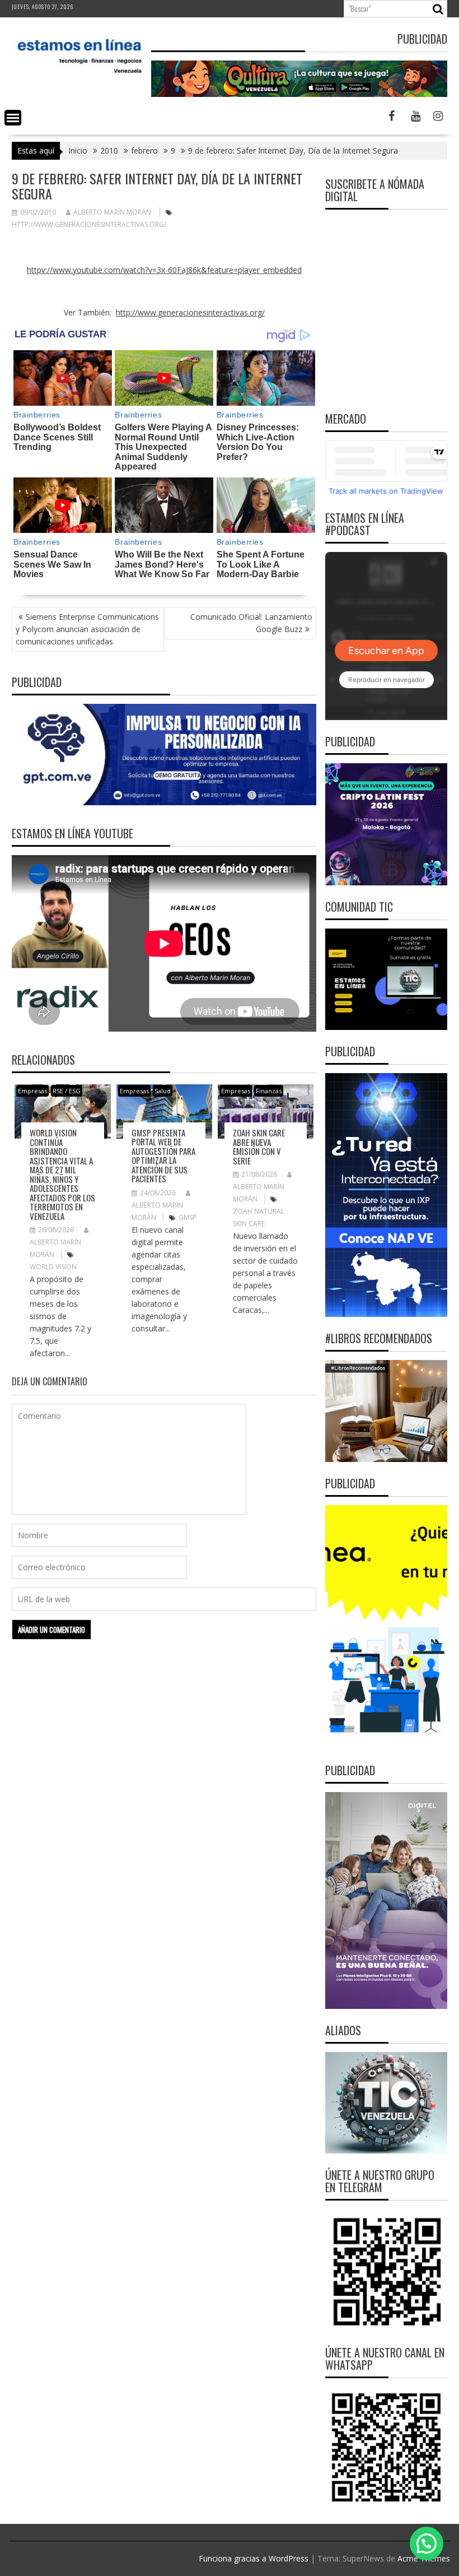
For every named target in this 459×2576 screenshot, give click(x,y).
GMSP (188, 1217)
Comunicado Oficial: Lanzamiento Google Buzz (251, 623)
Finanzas (269, 1091)
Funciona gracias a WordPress (254, 2558)
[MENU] (13, 118)
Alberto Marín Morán (112, 212)
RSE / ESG (67, 1091)
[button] (427, 2543)
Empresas (32, 1091)
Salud (163, 1091)
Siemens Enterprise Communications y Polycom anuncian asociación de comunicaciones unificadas (87, 629)
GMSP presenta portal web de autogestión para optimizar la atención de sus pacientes (163, 1156)
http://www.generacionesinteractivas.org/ (89, 224)
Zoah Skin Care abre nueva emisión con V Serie (259, 1147)
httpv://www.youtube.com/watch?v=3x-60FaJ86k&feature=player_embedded (164, 270)
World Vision (53, 1267)
